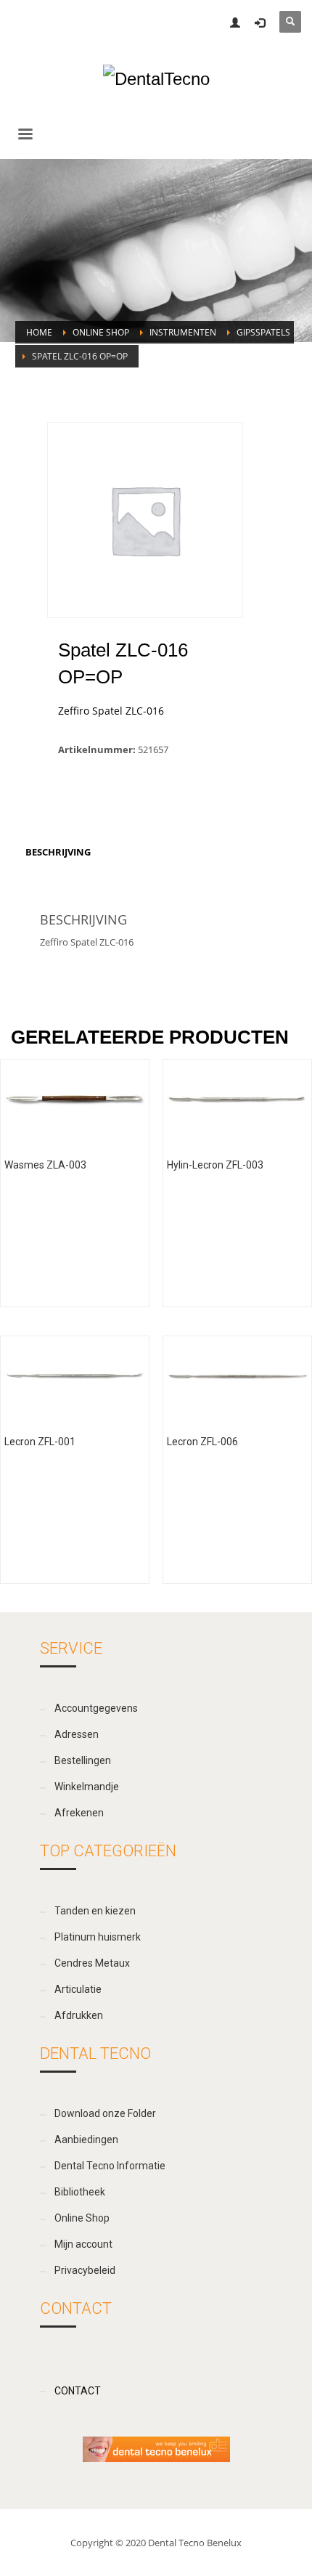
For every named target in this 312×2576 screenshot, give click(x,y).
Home (39, 332)
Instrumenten (183, 332)
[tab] (58, 852)
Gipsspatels (263, 332)
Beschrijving (58, 852)
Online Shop (101, 332)
